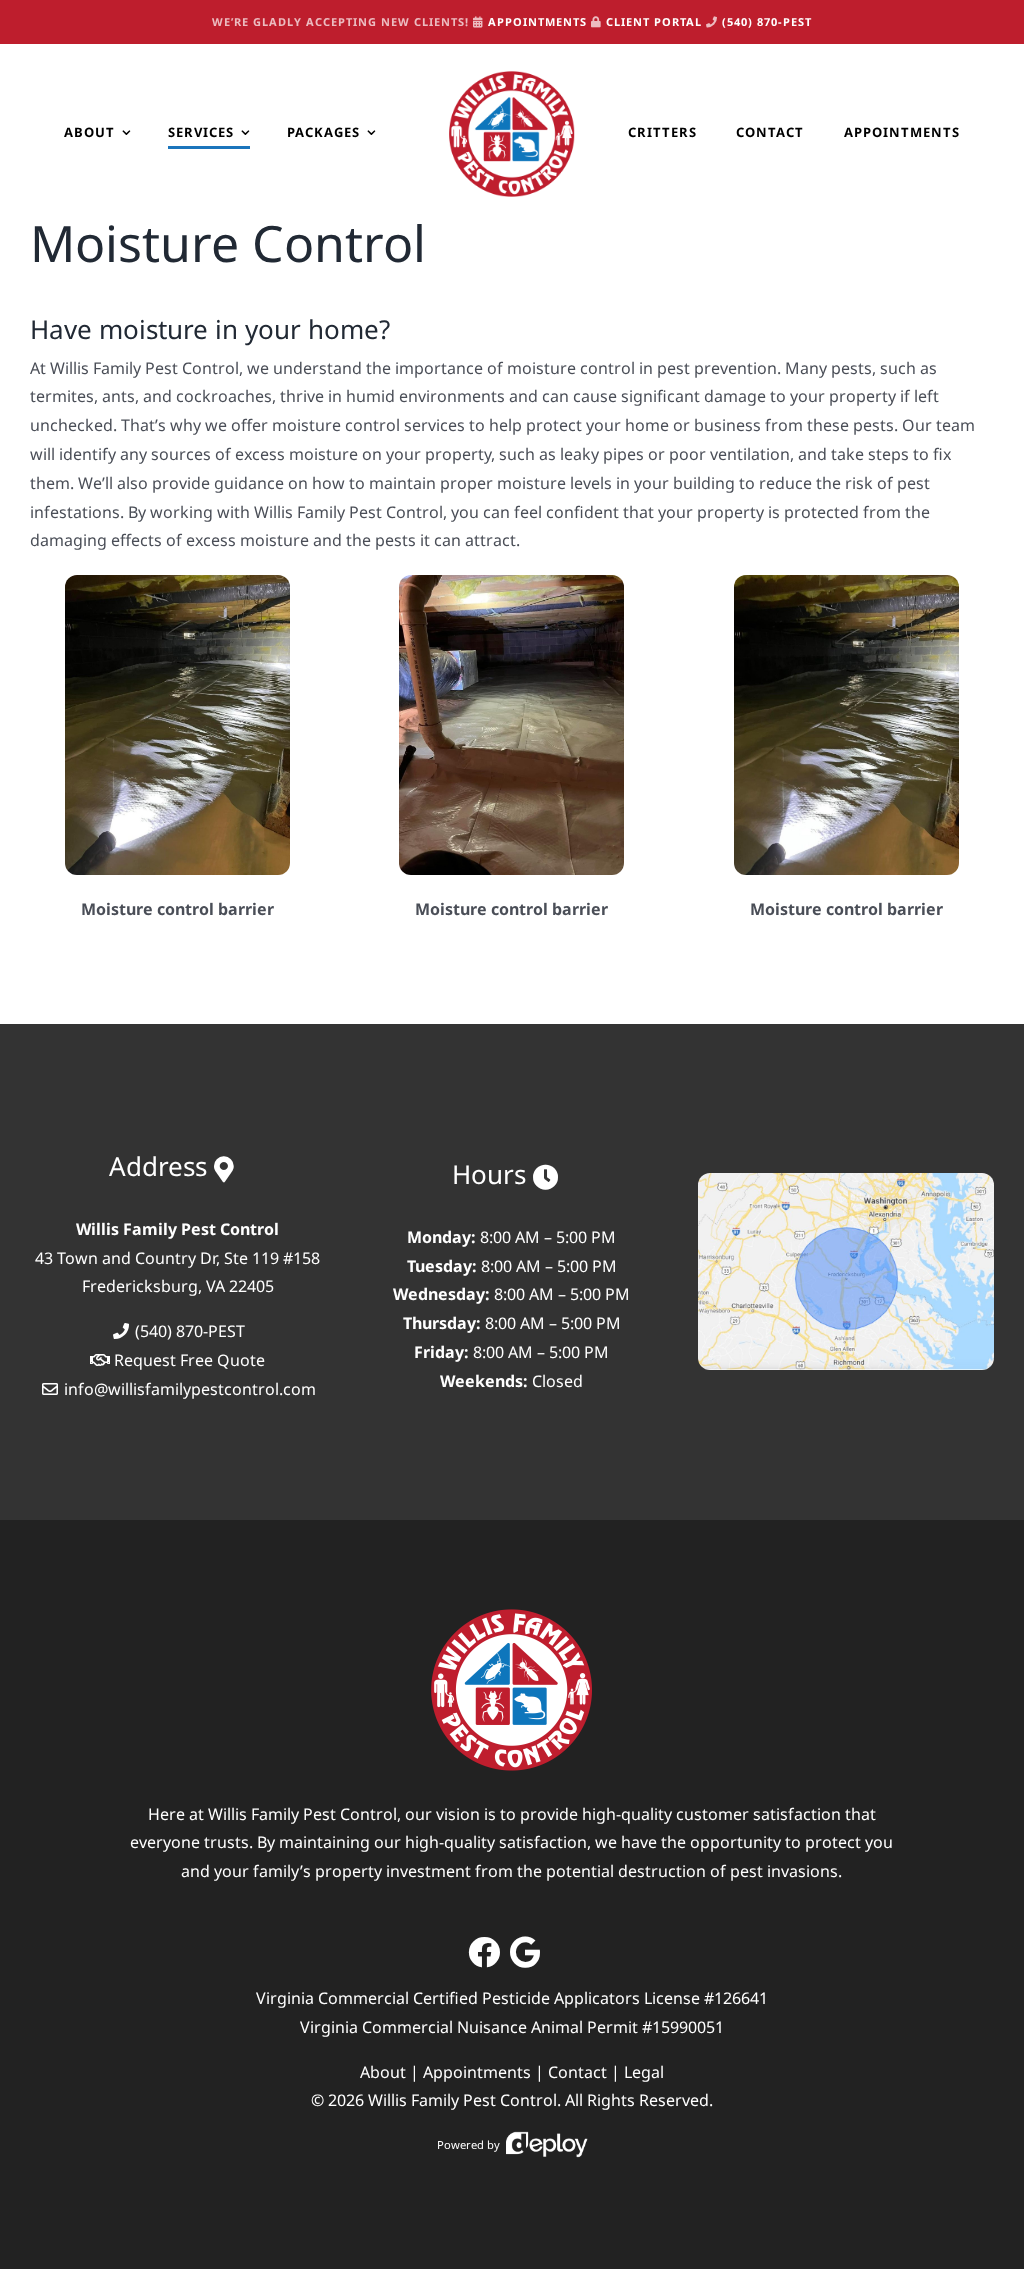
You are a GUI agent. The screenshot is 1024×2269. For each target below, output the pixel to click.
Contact (577, 2072)
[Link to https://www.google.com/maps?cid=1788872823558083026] (525, 1952)
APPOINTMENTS (537, 21)
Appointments (477, 2072)
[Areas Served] (846, 1181)
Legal (644, 2072)
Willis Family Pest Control (462, 2100)
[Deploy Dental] (547, 2144)
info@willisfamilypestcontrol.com (190, 1389)
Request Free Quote (189, 1360)
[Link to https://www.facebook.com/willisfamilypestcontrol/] (484, 1952)
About (383, 2072)
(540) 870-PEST (767, 21)
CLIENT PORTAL (654, 21)
